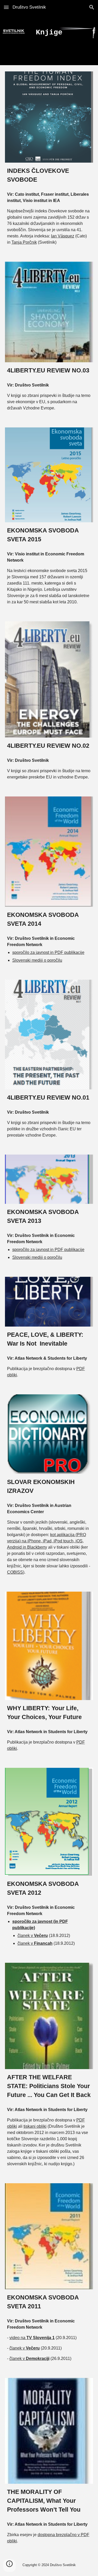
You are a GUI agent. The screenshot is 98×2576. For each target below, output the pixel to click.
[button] (6, 7)
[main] (49, 33)
